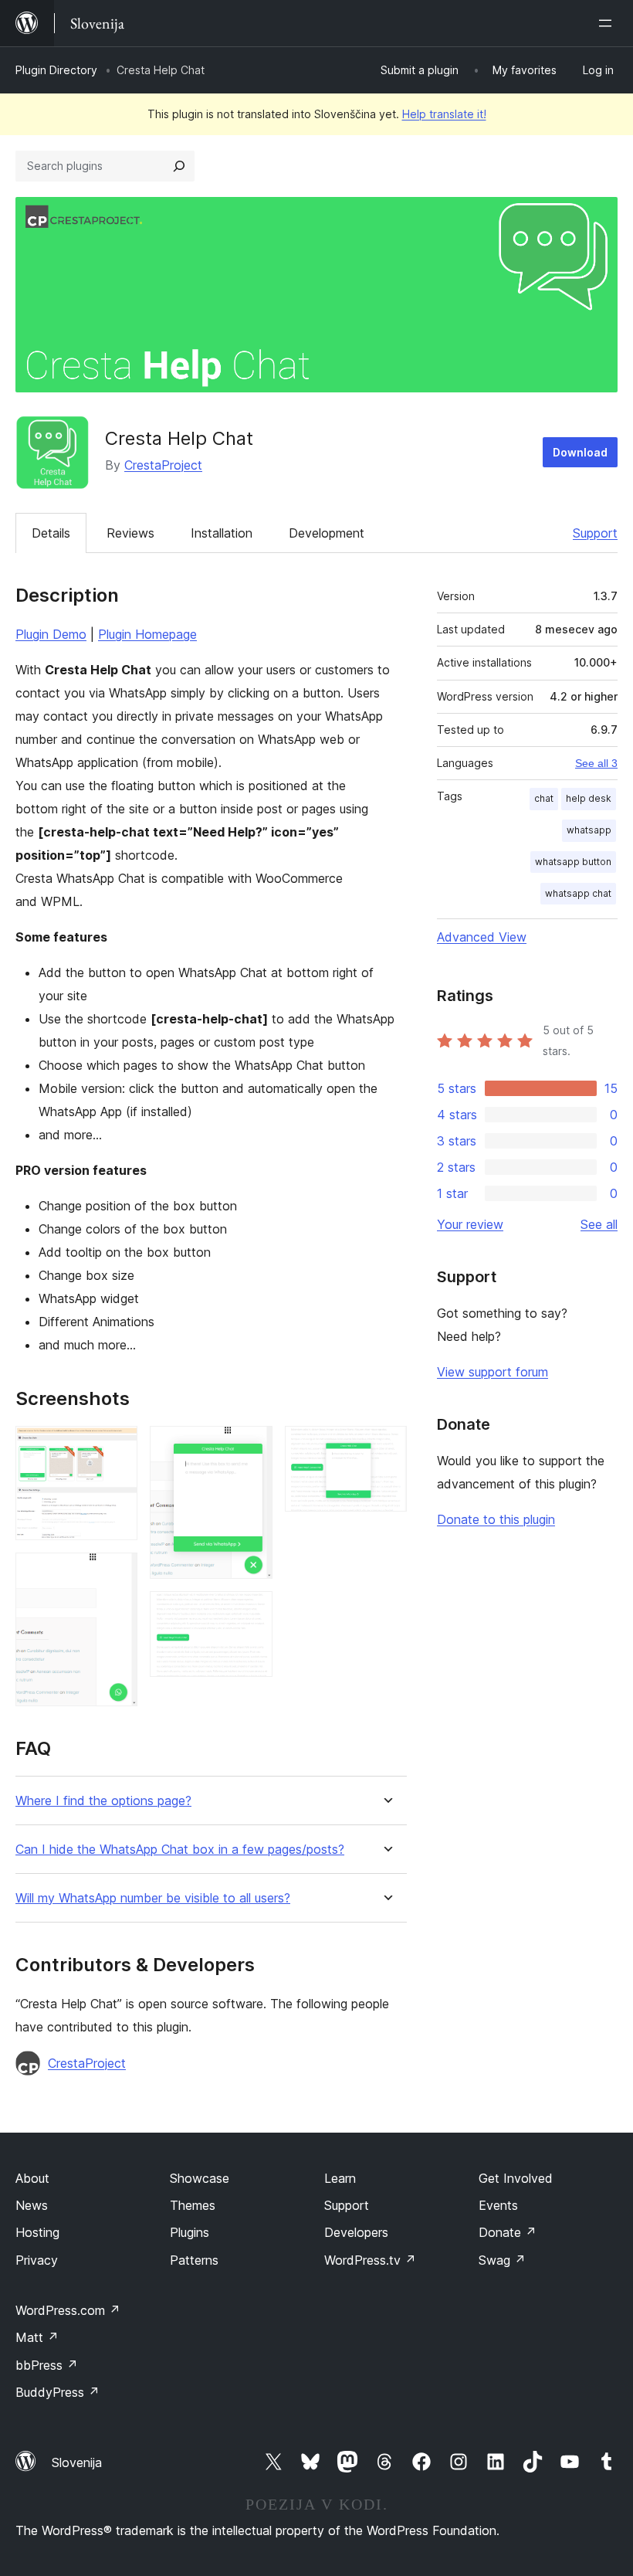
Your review (470, 1224)
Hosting (37, 2232)
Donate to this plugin (496, 1519)
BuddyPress (58, 2392)
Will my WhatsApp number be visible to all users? (153, 1898)
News (32, 2205)
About (32, 2178)
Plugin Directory (56, 70)
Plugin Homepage (147, 634)
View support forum (493, 1372)
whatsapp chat (578, 893)
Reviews (130, 533)
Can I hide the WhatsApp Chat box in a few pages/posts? (180, 1850)
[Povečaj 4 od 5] (252, 1612)
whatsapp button (573, 862)
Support (595, 533)
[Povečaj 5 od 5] (386, 1447)
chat (544, 798)
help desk (589, 798)
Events (498, 2205)
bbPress (47, 2365)
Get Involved (516, 2178)
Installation (222, 533)
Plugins (190, 2232)
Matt (37, 2337)
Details (51, 533)
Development (327, 533)
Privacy (37, 2260)
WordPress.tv (370, 2260)
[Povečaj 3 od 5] (252, 1447)
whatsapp (589, 830)
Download (580, 452)
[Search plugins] (179, 166)
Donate (508, 2232)
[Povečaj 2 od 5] (117, 1573)
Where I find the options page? (103, 1801)
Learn (340, 2178)
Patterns (194, 2260)
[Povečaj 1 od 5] (117, 1447)
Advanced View (482, 937)
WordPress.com (68, 2310)
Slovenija (77, 2462)
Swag (502, 2260)
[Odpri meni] (608, 23)
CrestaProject (163, 465)
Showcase (200, 2178)
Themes (193, 2205)
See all (599, 1224)
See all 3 (596, 763)
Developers (356, 2232)
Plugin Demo (51, 634)
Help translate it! (444, 114)
